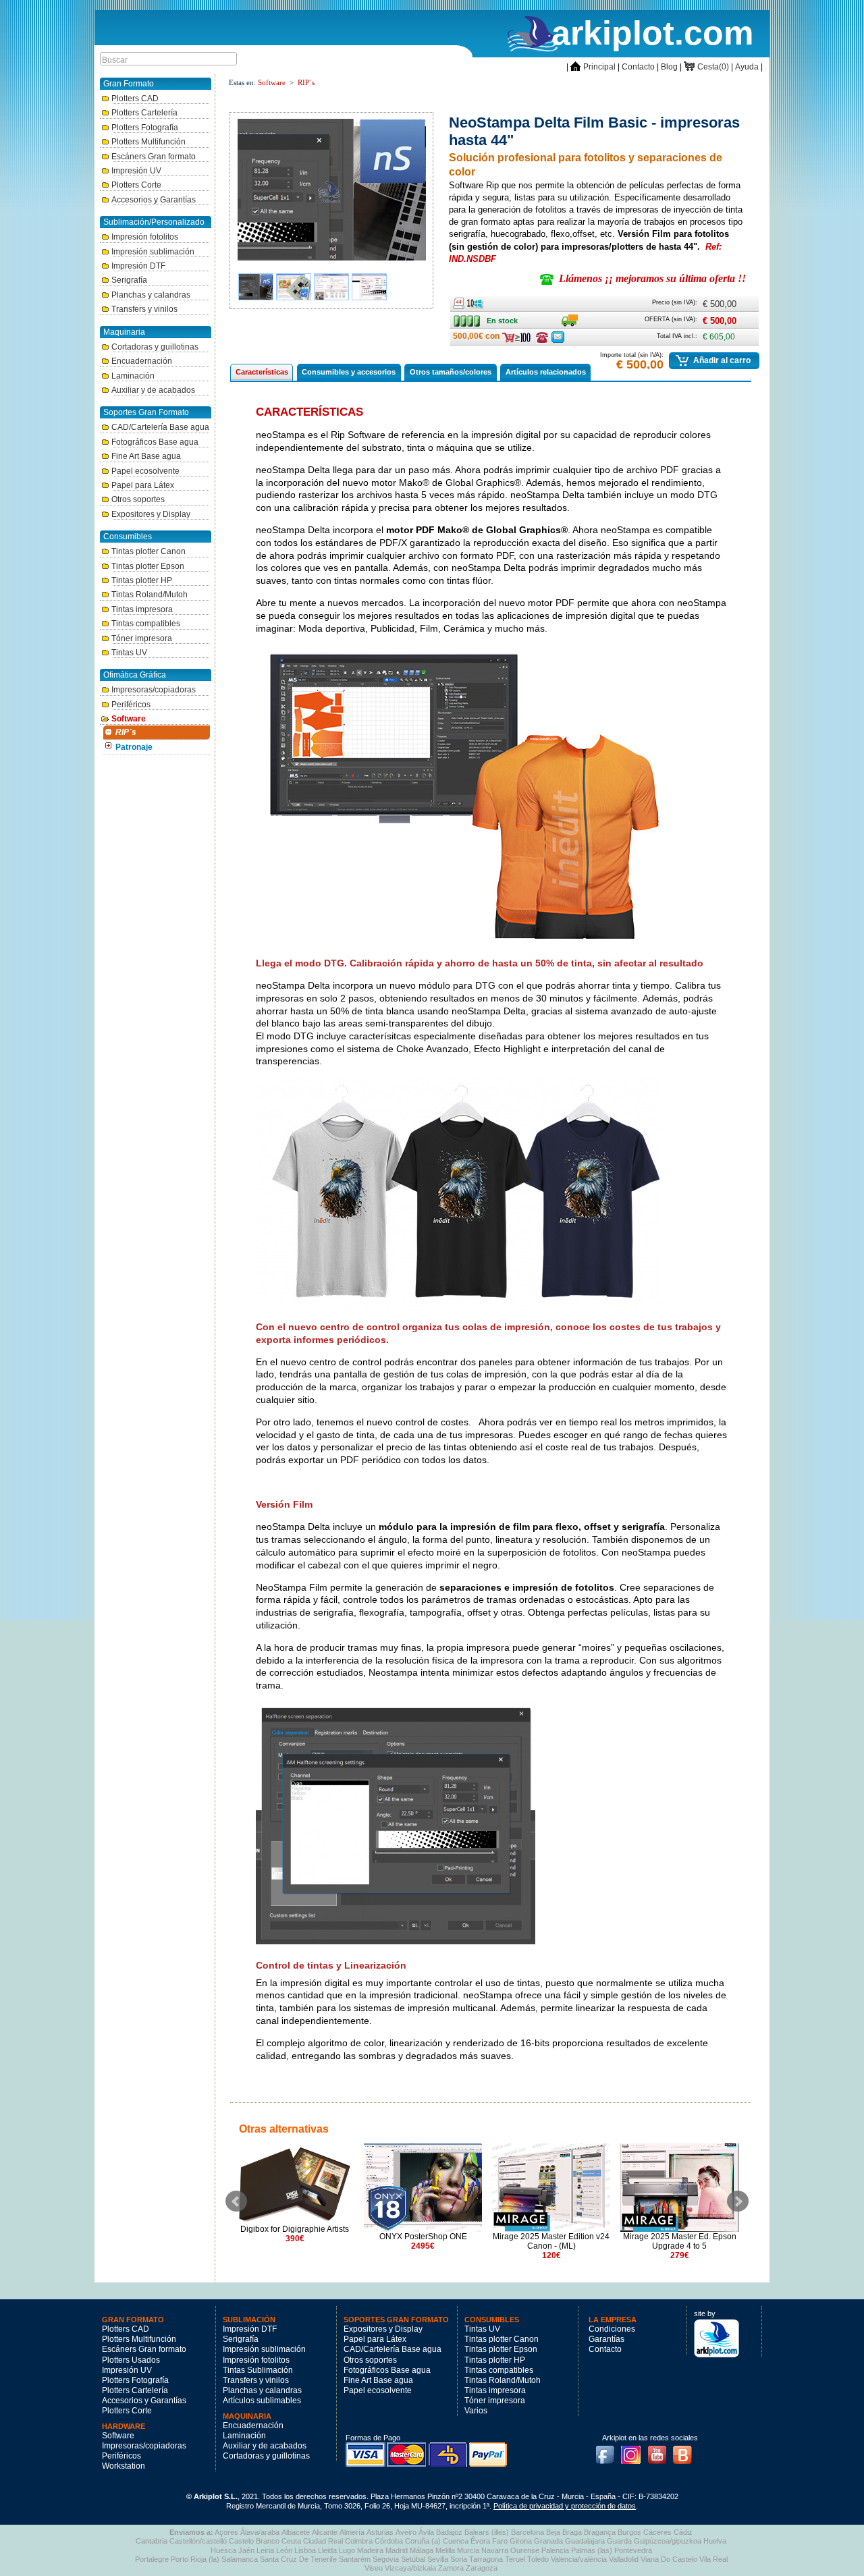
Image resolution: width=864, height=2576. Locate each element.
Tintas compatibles (146, 624)
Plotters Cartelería (144, 113)
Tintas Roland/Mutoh (150, 595)
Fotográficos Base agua (155, 442)
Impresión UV (136, 171)
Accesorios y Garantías (154, 200)
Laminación (133, 376)
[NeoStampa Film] (332, 187)
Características (262, 372)
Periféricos (131, 705)
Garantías (606, 2339)
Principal (593, 67)
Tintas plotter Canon (148, 551)
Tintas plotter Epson (148, 566)
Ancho (459, 301)
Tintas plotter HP (142, 580)
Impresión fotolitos (145, 237)
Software (129, 719)
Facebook (608, 2450)
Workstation (124, 2466)
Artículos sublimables (262, 2401)
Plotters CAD (135, 99)
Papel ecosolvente (145, 471)
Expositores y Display (151, 514)
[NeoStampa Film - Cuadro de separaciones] (331, 287)
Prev (236, 2201)
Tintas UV (129, 653)
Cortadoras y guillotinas (155, 347)
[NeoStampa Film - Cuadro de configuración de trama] (369, 287)
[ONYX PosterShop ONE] (423, 2188)
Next (738, 2201)
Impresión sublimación (153, 252)
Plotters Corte (136, 185)
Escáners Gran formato (154, 157)
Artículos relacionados (546, 372)
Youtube (661, 2450)
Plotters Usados (131, 2360)
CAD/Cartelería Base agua (160, 427)
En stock (469, 318)
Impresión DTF (138, 266)
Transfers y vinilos (144, 309)
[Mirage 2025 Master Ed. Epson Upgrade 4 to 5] (679, 2188)
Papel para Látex (143, 485)
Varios (476, 2411)
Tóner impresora (142, 638)
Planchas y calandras (151, 295)
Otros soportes (138, 499)
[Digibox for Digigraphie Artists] (295, 2184)
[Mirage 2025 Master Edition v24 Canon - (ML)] (551, 2188)
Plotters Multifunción (148, 142)
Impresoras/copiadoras (154, 690)
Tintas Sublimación (258, 2370)
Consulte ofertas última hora (542, 337)
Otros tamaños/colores (451, 372)
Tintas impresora (142, 609)
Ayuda (747, 67)
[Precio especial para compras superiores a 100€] (518, 337)
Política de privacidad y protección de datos (565, 2506)
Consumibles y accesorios (349, 372)
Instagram (634, 2450)
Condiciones (612, 2329)
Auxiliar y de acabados (153, 390)
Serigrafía (129, 280)
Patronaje (134, 747)
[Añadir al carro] (682, 360)
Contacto (638, 67)
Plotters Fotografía (145, 128)
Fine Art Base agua (146, 456)
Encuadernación (142, 361)
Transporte (570, 318)
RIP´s (126, 732)
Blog (669, 67)
